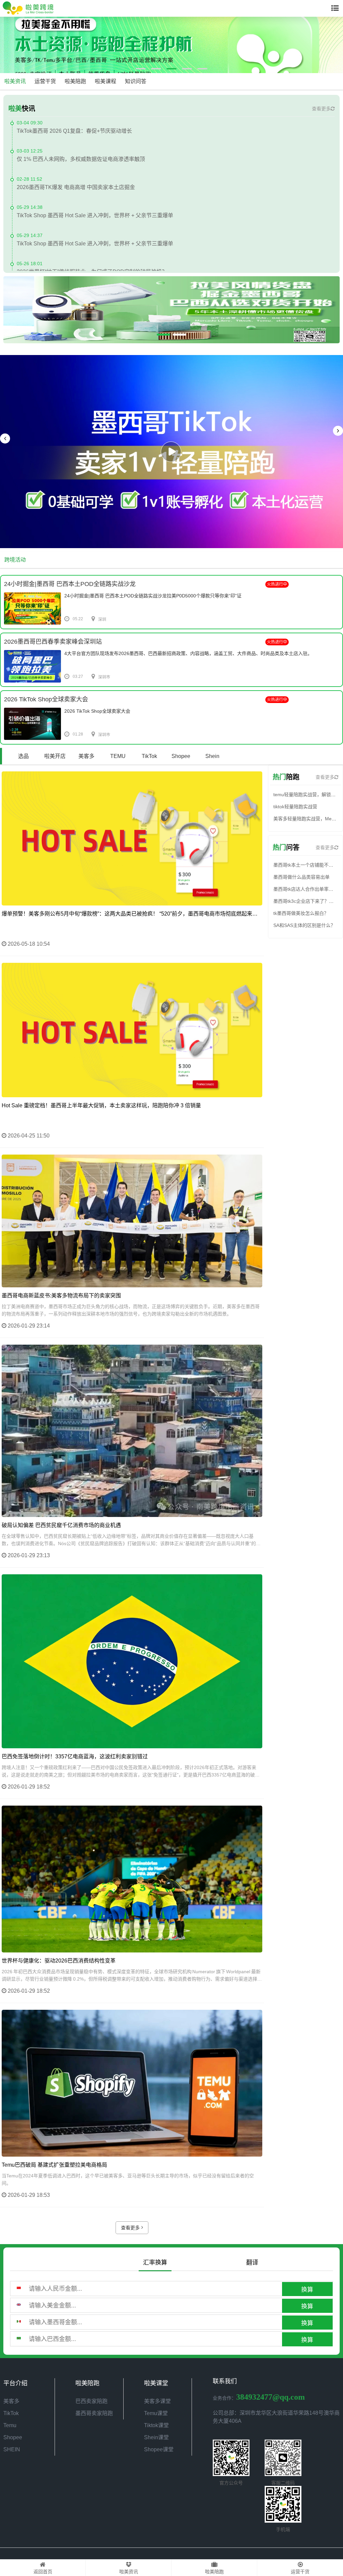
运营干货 (45, 81)
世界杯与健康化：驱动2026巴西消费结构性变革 (59, 1961)
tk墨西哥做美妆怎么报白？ (301, 913)
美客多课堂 (157, 2401)
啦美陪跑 (75, 81)
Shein (212, 756)
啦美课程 (106, 81)
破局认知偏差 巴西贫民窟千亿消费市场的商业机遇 (61, 1525)
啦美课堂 (156, 2383)
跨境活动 (15, 560)
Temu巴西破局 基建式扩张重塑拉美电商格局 (54, 2165)
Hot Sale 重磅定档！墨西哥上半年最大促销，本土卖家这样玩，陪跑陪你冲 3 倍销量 (101, 1105)
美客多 (86, 756)
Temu (10, 2425)
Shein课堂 (156, 2437)
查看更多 (321, 109)
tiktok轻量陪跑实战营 (295, 807)
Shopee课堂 (159, 2449)
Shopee (181, 756)
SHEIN (12, 2449)
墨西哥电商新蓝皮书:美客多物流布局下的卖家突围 (61, 1296)
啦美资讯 (15, 81)
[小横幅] (171, 310)
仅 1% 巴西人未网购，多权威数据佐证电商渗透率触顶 (81, 131)
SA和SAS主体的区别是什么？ (304, 925)
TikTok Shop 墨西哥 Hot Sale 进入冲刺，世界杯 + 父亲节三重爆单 (95, 187)
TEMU (118, 756)
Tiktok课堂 (156, 2425)
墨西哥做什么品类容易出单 (301, 877)
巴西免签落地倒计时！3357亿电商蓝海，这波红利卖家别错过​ (75, 1757)
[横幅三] (171, 45)
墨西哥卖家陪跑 (94, 2413)
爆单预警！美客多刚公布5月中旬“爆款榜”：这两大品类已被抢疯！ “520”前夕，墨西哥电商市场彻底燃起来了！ (132, 914)
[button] (141, 69)
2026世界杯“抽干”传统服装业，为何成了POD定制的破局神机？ (92, 244)
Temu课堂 (156, 2413)
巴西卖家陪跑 (91, 2401)
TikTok (149, 756)
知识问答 (136, 81)
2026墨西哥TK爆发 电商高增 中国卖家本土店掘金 (76, 159)
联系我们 (225, 2381)
